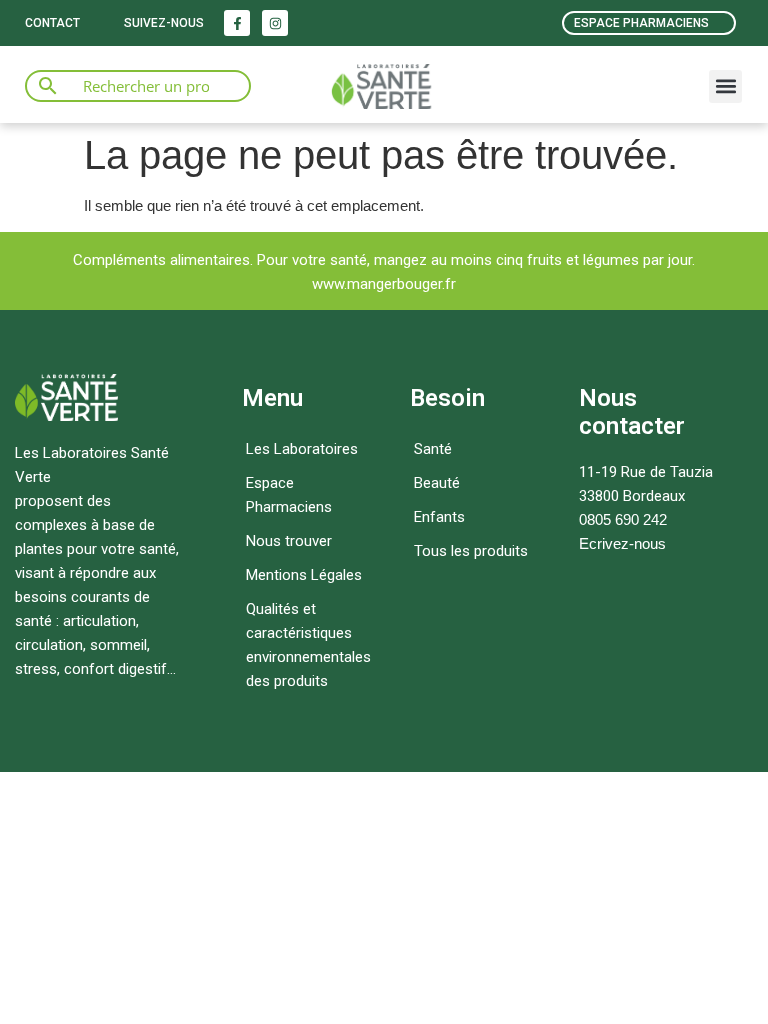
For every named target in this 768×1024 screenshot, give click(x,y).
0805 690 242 (623, 519)
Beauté (437, 483)
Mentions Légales (304, 575)
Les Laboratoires (302, 449)
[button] (725, 86)
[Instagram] (275, 23)
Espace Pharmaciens (289, 495)
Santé (433, 449)
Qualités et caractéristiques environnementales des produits (308, 645)
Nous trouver (289, 541)
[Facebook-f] (237, 23)
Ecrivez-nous (622, 543)
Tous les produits (471, 551)
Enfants (439, 517)
